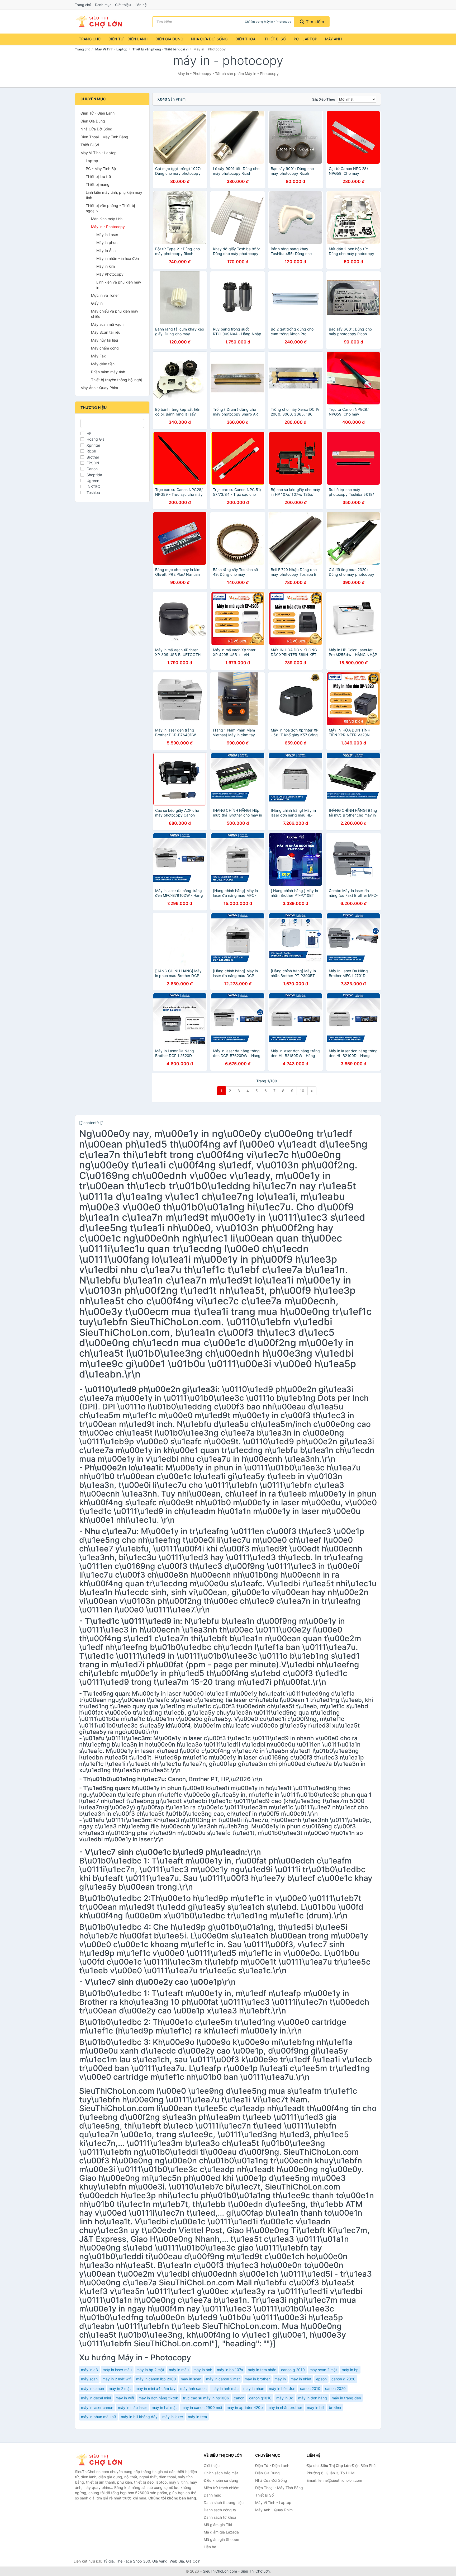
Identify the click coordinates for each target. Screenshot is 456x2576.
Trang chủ (83, 5)
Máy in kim (106, 266)
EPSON (93, 463)
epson (321, 2379)
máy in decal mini (96, 2398)
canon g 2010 (293, 2370)
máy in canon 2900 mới (202, 2407)
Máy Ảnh (333, 39)
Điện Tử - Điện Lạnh (128, 39)
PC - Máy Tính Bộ (101, 169)
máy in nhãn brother (285, 2407)
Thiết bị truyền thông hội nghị (116, 380)
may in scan (191, 2379)
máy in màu (179, 2370)
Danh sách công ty (220, 2510)
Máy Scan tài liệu (106, 332)
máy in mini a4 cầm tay (156, 2388)
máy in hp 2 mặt (150, 2370)
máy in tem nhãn (262, 2370)
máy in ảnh (203, 2370)
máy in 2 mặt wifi (117, 2379)
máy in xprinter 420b (245, 2407)
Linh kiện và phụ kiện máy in (119, 285)
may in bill (315, 2407)
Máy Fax (98, 356)
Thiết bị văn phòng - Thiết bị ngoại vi (160, 49)
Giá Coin (193, 2561)
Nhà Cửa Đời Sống (209, 39)
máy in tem (197, 2417)
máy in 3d (285, 2398)
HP (89, 433)
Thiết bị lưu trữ (98, 176)
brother (335, 2407)
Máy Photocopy (110, 274)
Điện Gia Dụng (169, 39)
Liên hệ (141, 5)
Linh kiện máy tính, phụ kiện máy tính (114, 195)
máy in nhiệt (301, 2379)
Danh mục (103, 5)
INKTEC (93, 486)
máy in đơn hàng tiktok (158, 2398)
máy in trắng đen (346, 2398)
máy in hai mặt (164, 2407)
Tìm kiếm (314, 22)
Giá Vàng (160, 2561)
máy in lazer (173, 2417)
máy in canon (92, 2388)
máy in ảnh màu (225, 2388)
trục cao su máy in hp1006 (206, 2398)
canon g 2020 (343, 2379)
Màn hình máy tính (107, 219)
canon (239, 2398)
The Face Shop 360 (133, 2561)
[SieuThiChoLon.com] (99, 22)
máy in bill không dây (139, 2417)
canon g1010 (260, 2398)
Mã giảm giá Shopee (221, 2539)
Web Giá (177, 2561)
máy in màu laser (132, 2407)
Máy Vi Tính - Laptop (111, 49)
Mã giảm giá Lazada (221, 2532)
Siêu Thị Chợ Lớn (255, 2571)
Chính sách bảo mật (221, 2473)
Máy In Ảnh (106, 250)
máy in (280, 2379)
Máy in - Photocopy (108, 227)
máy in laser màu (117, 2370)
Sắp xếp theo (324, 99)
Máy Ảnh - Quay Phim (99, 388)
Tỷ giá (108, 2561)
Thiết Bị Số (275, 39)
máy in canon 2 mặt (223, 2379)
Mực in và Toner (105, 295)
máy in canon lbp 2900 (156, 2379)
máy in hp (350, 2370)
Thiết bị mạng (98, 184)
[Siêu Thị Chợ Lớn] (101, 2460)
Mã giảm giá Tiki (218, 2525)
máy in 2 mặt (120, 2388)
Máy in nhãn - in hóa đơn (118, 258)
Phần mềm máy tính (108, 372)
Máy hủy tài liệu (104, 340)
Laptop (92, 161)
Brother (93, 457)
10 (302, 1091)
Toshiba (93, 492)
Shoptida (94, 475)
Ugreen (93, 481)
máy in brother (257, 2379)
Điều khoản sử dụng (221, 2480)
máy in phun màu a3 (99, 2417)
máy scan (89, 2379)
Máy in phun (107, 242)
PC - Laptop (305, 39)
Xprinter (93, 445)
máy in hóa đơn (282, 2388)
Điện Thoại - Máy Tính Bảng (104, 137)
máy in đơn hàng (313, 2398)
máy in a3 (89, 2370)
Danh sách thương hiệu (224, 2502)
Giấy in (97, 303)
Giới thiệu (123, 5)
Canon (92, 469)
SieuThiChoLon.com (220, 2571)
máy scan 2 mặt (323, 2370)
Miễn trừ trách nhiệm (222, 2488)
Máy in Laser (107, 235)
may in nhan (254, 2388)
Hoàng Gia (96, 439)
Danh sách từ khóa (220, 2517)
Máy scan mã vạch (107, 324)
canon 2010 (310, 2388)
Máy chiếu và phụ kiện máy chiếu (115, 314)
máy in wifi (125, 2398)
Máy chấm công (105, 348)
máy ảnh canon (193, 2388)
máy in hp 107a (230, 2370)
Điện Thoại (246, 39)
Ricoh (91, 451)
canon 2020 (335, 2388)
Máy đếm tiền (103, 364)
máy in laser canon (97, 2407)
